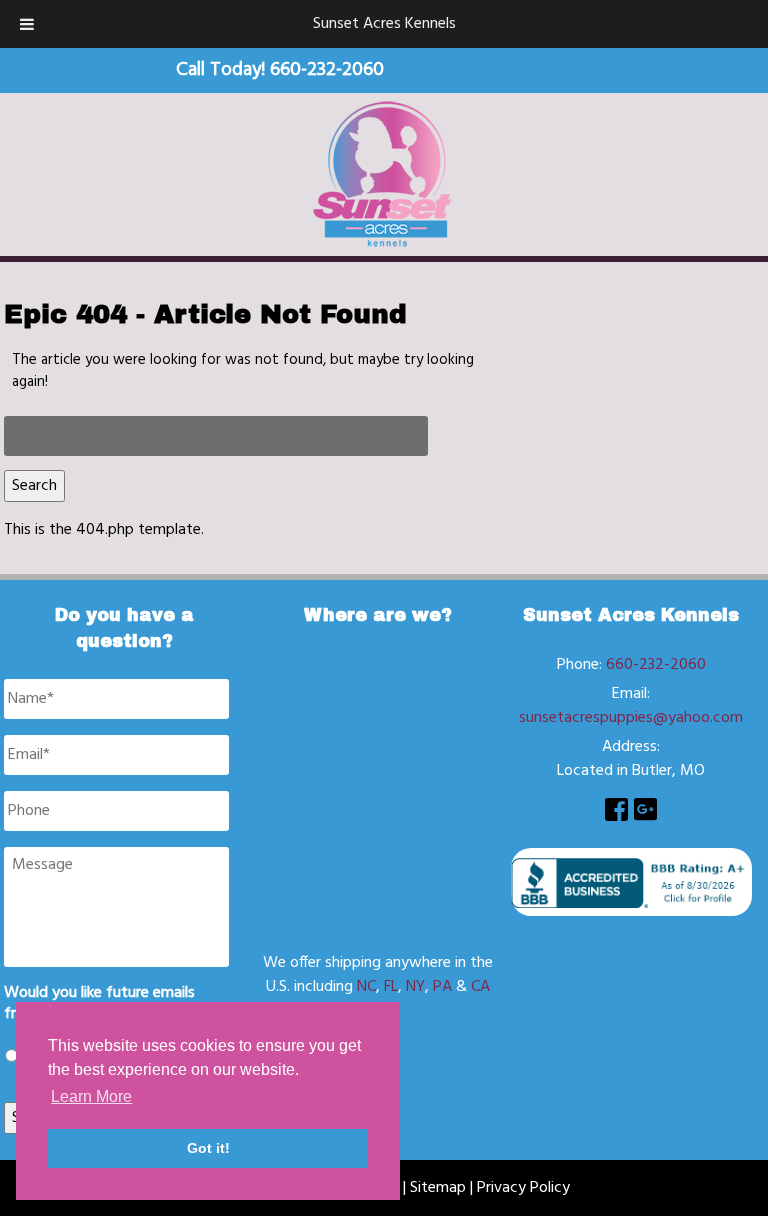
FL (391, 987)
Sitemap (438, 1188)
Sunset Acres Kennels (384, 24)
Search (34, 486)
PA (442, 987)
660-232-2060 (656, 665)
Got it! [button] (208, 1148)
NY (415, 987)
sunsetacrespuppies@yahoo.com (631, 718)
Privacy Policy (523, 1188)
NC (366, 987)
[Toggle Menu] (27, 24)
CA (480, 987)
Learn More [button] (91, 1096)
